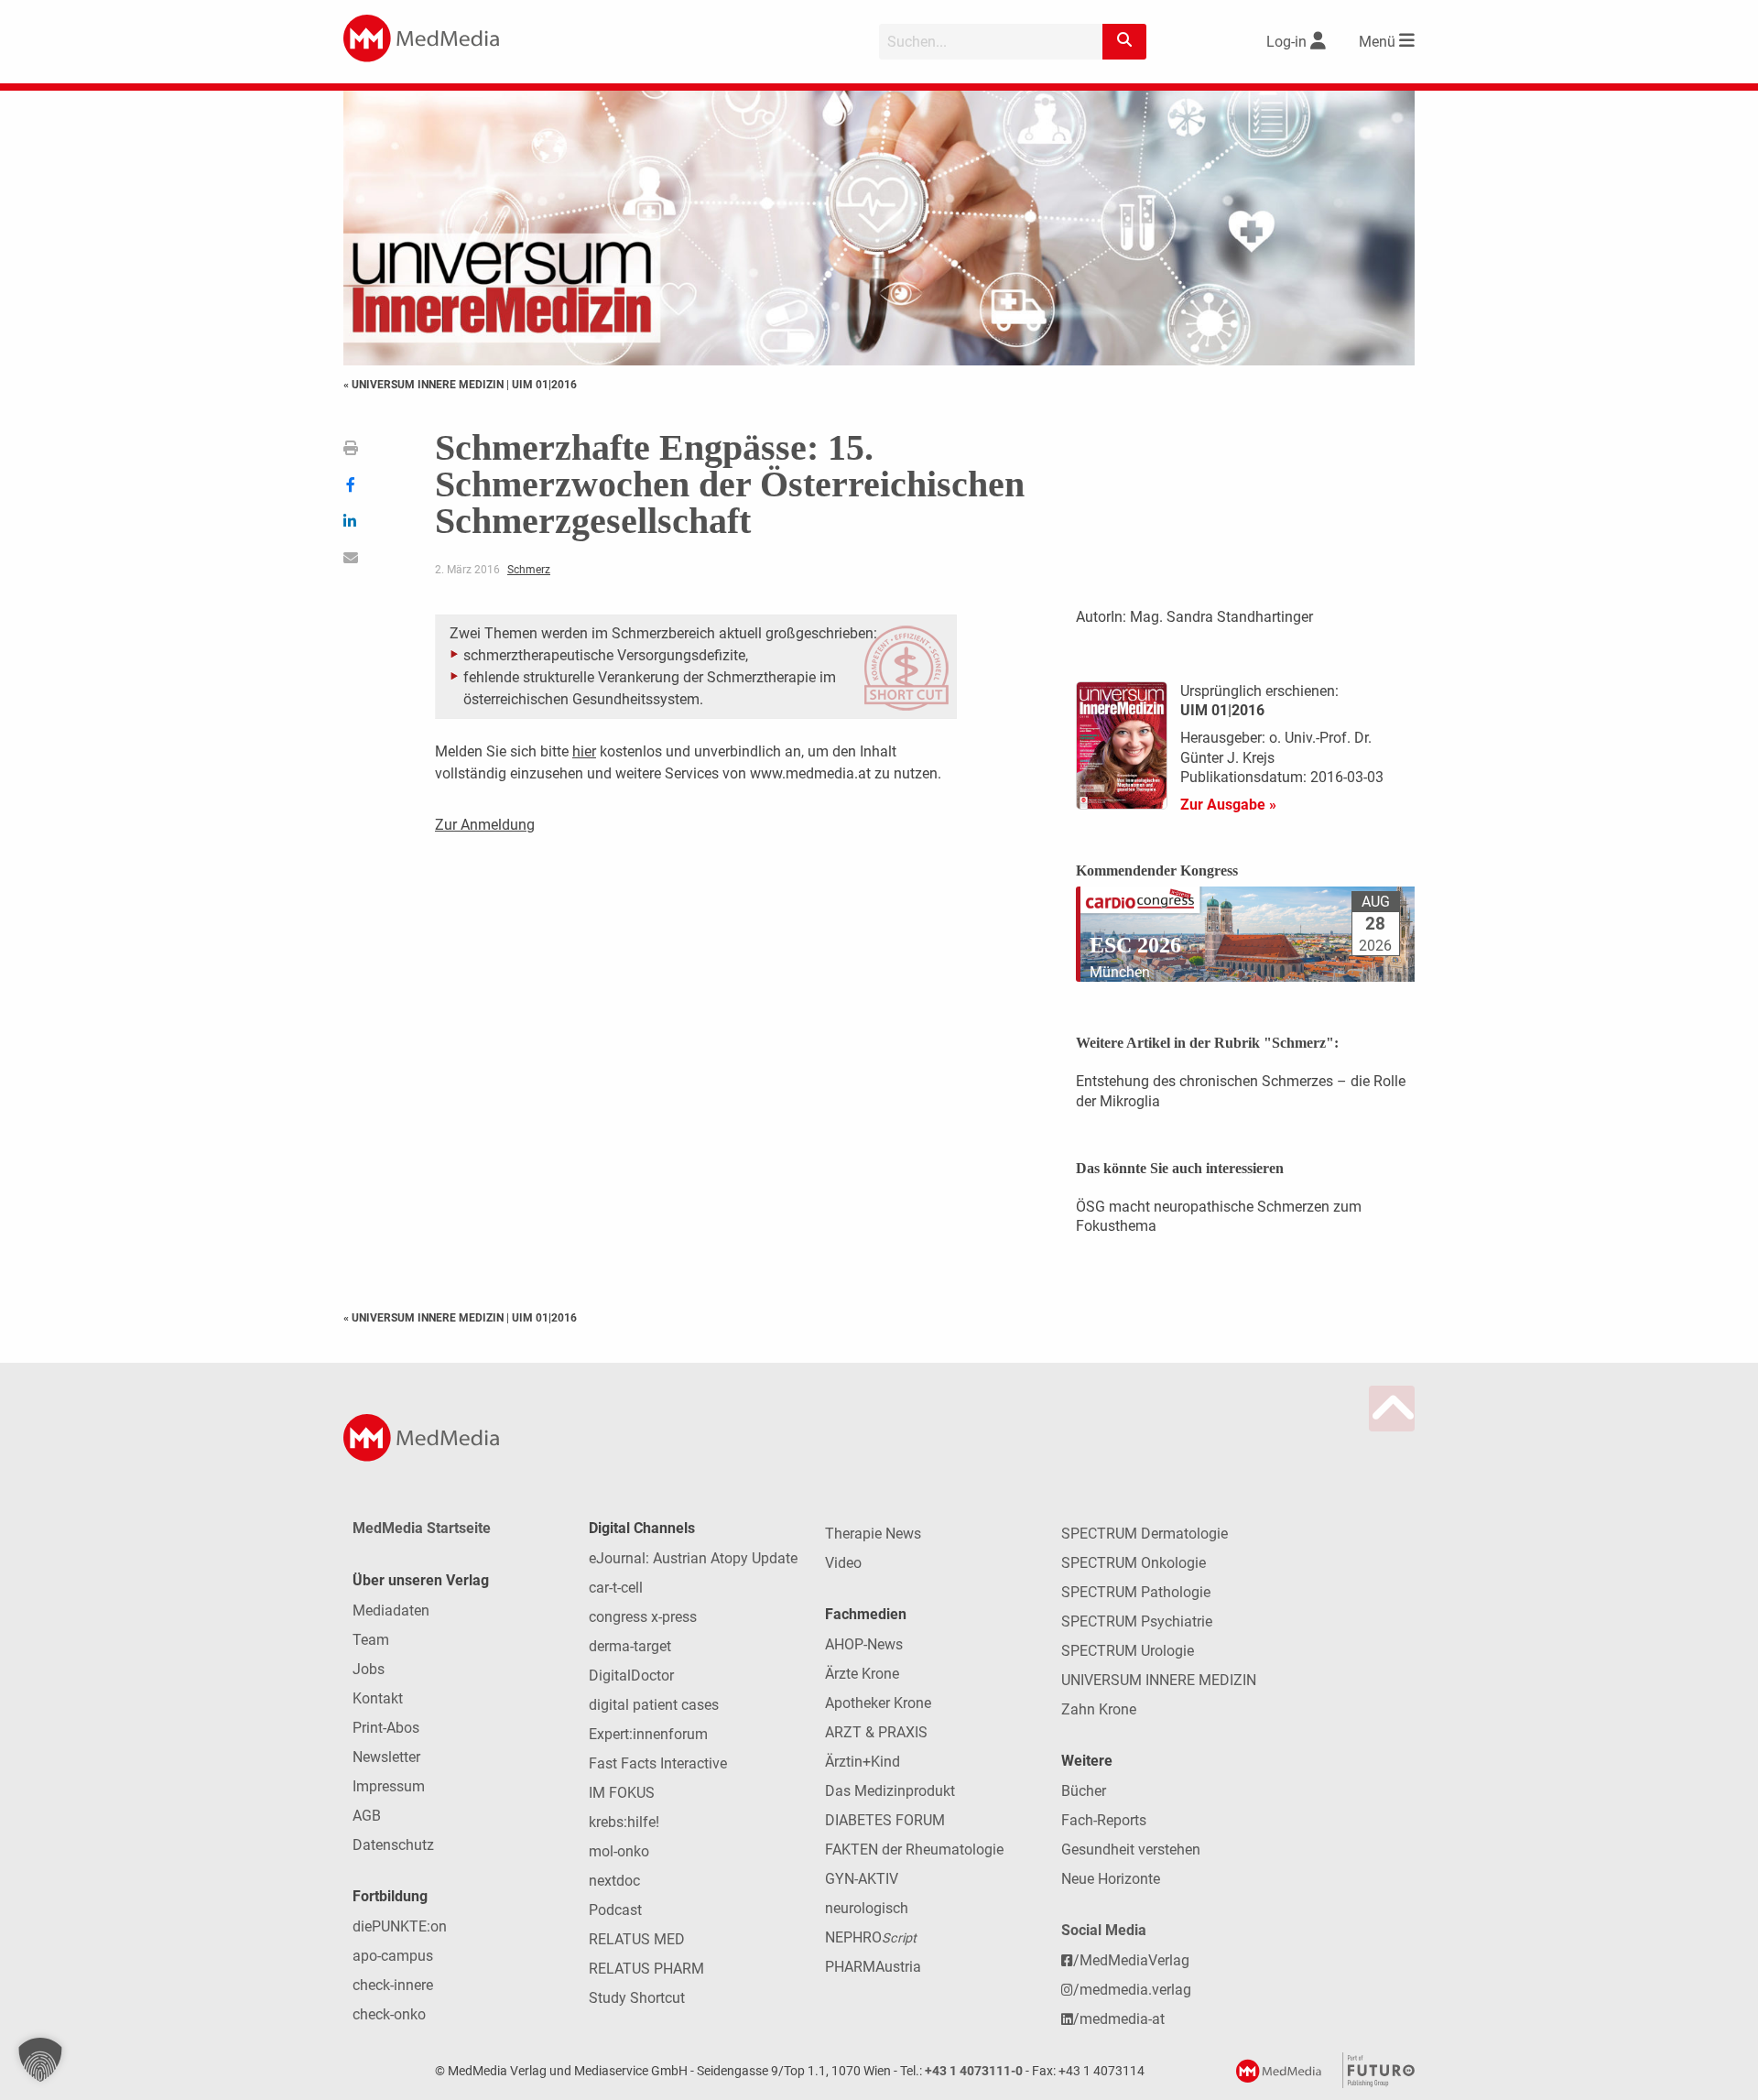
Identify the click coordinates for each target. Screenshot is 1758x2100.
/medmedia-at (1119, 2019)
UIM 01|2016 (544, 385)
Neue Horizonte (1111, 1879)
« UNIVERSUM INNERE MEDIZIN (425, 385)
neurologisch (867, 1908)
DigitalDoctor (631, 1676)
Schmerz (529, 570)
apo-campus (393, 1956)
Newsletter (386, 1757)
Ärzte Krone (862, 1674)
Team (371, 1640)
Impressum (389, 1786)
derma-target (630, 1646)
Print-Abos (386, 1728)
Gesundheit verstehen (1131, 1850)
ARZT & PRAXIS (876, 1732)
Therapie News (873, 1534)
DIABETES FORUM (885, 1820)
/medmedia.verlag (1132, 1990)
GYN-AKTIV (862, 1879)
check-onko (389, 2014)
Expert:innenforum (648, 1734)
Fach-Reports (1104, 1820)
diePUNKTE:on (400, 1926)
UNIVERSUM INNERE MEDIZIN (1159, 1680)
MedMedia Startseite (422, 1528)
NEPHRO (871, 1937)
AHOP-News (864, 1644)
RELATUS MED (637, 1939)
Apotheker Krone (878, 1703)
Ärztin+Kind (863, 1762)
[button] (40, 2060)
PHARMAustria (873, 1967)
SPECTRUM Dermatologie (1145, 1534)
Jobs (369, 1669)
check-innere (393, 1985)
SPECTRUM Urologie (1128, 1651)
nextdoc (614, 1881)
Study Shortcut (637, 1998)
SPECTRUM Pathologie (1136, 1592)
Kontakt (378, 1698)
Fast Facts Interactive (658, 1763)
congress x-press (643, 1617)
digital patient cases (654, 1705)
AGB (367, 1816)
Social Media (1104, 1930)
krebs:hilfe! (624, 1822)
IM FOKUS (622, 1793)
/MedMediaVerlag (1131, 1960)
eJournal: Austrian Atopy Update (693, 1558)
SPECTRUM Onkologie (1134, 1563)
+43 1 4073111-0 (974, 2071)
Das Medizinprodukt (890, 1791)
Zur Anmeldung (485, 825)
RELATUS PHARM (646, 1969)
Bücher (1084, 1791)
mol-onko (619, 1851)
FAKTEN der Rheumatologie (914, 1850)
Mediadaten (391, 1610)
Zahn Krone (1099, 1709)
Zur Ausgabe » (1228, 805)
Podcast (615, 1910)
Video (843, 1563)
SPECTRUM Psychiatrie (1137, 1621)
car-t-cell (616, 1588)
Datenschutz (393, 1845)
